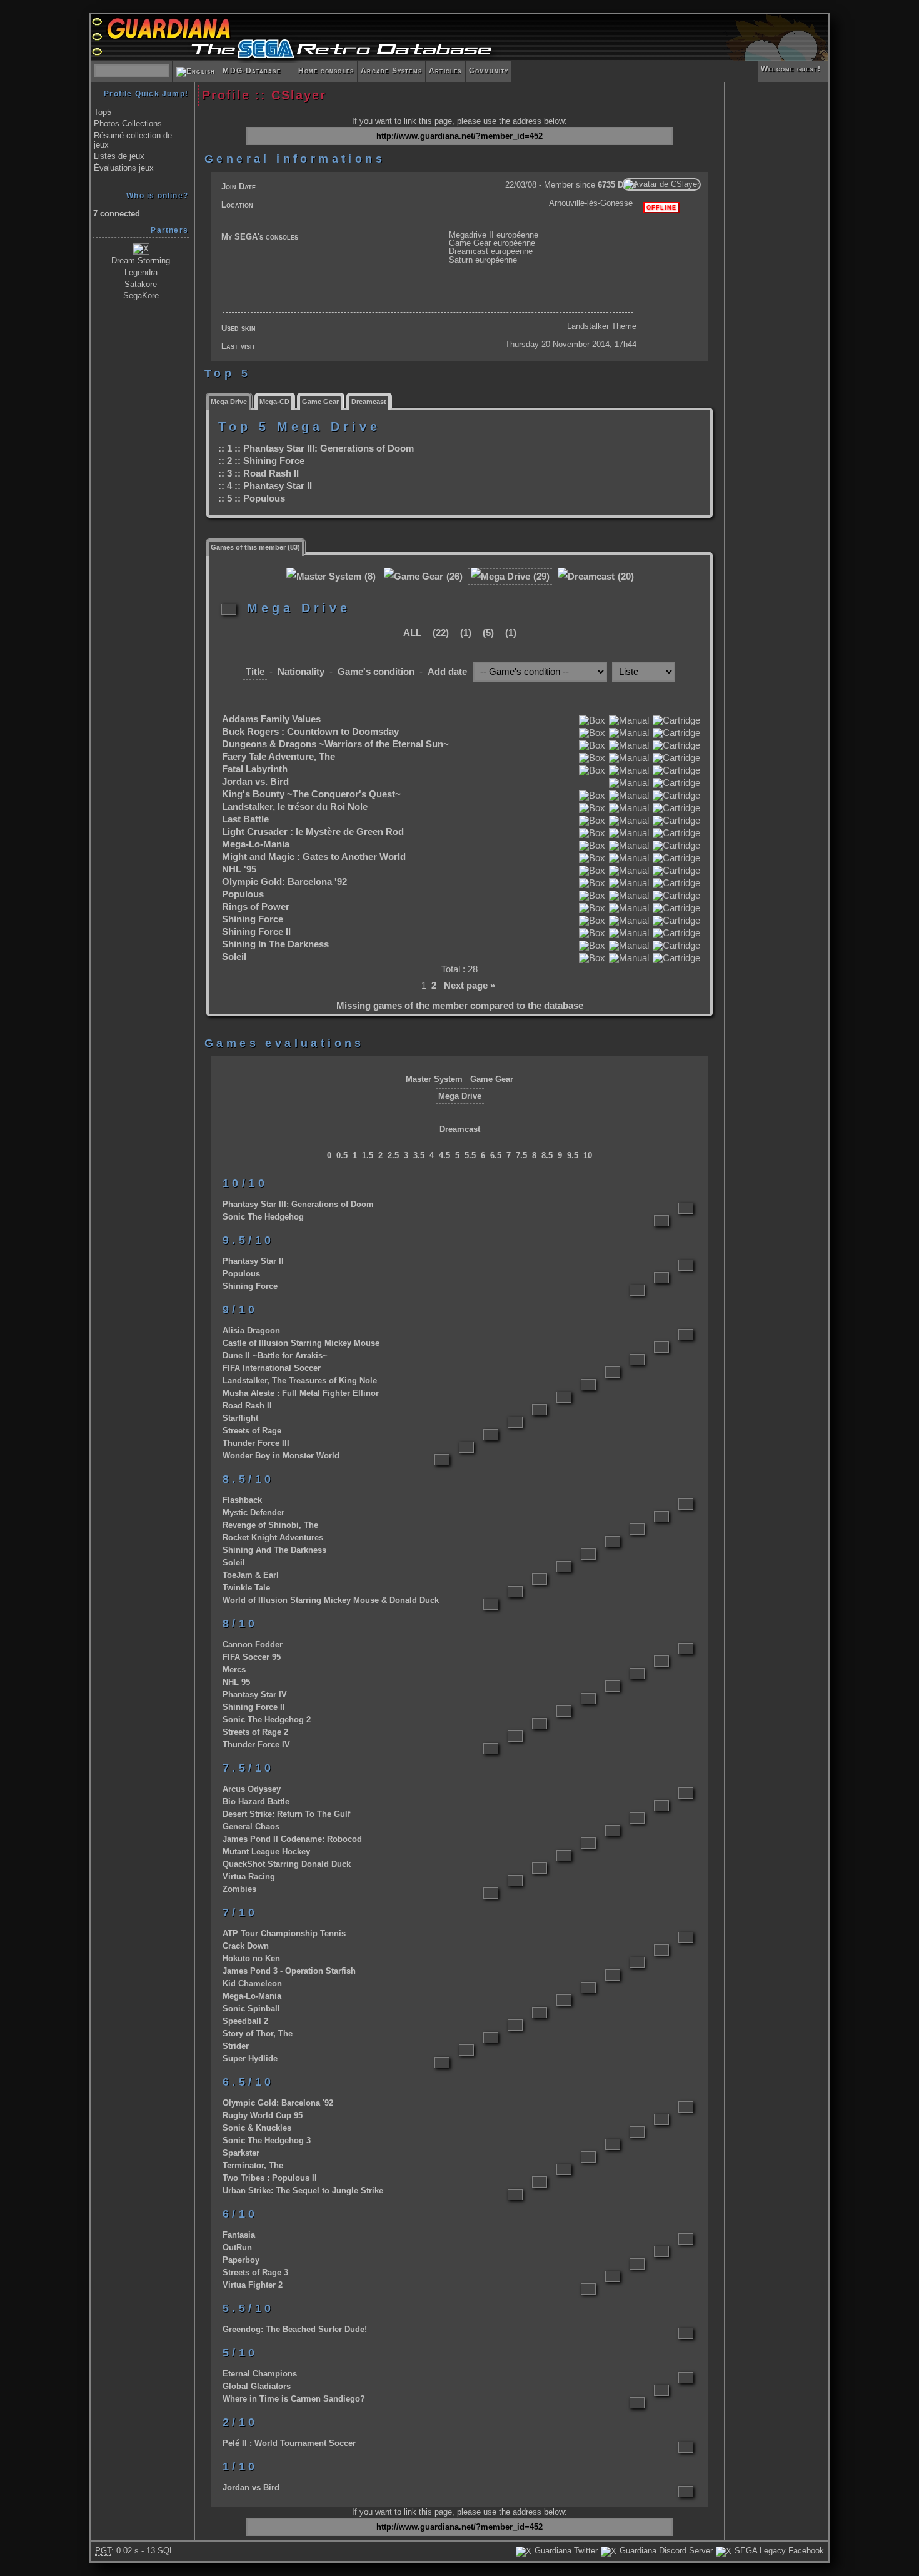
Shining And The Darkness (274, 1550)
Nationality (301, 672)
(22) (439, 633)
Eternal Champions (260, 2374)
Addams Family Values (271, 719)
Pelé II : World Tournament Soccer (289, 2443)
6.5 (496, 1155)
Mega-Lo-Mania (256, 844)
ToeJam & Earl (251, 1575)
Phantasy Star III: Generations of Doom (329, 448)
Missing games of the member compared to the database (460, 1006)
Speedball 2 (245, 2021)
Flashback (242, 1500)
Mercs (234, 1669)
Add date (447, 672)
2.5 (393, 1155)
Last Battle (245, 819)
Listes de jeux (119, 156)
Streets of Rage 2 (255, 1732)
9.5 (573, 1155)
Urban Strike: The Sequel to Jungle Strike (303, 2190)
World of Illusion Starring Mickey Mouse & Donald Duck (331, 1600)
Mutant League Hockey (266, 1851)
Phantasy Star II (278, 486)
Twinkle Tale (246, 1588)
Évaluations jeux (124, 168)
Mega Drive (229, 402)
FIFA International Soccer (272, 1368)
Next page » (470, 986)
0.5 (342, 1155)
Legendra (141, 272)
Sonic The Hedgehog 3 (267, 2140)
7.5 (521, 1155)
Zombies (239, 1889)
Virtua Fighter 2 (253, 2285)
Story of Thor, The (258, 2033)
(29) (540, 577)
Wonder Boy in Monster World (281, 1456)
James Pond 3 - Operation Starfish (289, 1971)
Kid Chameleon (252, 1983)
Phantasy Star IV (255, 1695)
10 (588, 1155)
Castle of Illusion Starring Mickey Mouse (301, 1343)
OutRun (237, 2247)
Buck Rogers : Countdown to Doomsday (310, 732)
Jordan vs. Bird (255, 782)
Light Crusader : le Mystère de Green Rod (313, 832)
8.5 (547, 1155)
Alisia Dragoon (251, 1331)
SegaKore (141, 295)
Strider (236, 2046)
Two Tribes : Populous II (270, 2178)
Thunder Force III (256, 1443)
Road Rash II (271, 473)
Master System (434, 1079)
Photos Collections (128, 124)
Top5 (103, 112)
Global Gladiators (257, 2386)
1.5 (368, 1155)
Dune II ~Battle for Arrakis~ (275, 1356)
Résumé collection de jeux (133, 140)
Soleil (234, 957)
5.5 (470, 1155)
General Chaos (251, 1826)
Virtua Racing (249, 1876)
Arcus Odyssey (252, 1789)
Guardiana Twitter (565, 2551)
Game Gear (320, 402)
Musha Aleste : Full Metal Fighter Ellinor (301, 1393)
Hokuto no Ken (251, 1958)
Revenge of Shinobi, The (270, 1525)
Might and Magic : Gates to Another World (314, 857)
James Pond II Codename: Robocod (292, 1839)
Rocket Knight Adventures (273, 1538)
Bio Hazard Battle (256, 1801)
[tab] (229, 401)
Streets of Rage (252, 1431)
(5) (487, 633)
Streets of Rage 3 (255, 2272)
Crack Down (246, 1946)
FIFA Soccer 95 (252, 1657)
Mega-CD (274, 402)
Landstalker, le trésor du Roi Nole (295, 807)
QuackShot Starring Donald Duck (287, 1864)
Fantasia (239, 2235)
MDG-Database (251, 71)
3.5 (419, 1155)
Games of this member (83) (255, 547)
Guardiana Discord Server (665, 2551)
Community (489, 71)
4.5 (444, 1155)
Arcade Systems (391, 71)
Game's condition (376, 672)
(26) (453, 577)
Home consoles (321, 71)
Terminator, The (253, 2165)
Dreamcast (369, 402)
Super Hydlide (250, 2058)
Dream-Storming (141, 260)
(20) (625, 577)
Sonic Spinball (251, 2008)
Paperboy (241, 2260)
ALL (412, 633)
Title (255, 672)
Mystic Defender (254, 1513)
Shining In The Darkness (275, 944)
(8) (369, 577)
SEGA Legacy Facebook (778, 2551)
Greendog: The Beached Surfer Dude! (295, 2329)
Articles (445, 71)
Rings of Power (256, 907)
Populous (264, 498)
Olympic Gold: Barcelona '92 (284, 882)
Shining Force (274, 461)
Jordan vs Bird (251, 2488)
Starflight (240, 1418)
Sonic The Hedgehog (263, 1217)
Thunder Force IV (256, 1745)
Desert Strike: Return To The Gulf (286, 1814)
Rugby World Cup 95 (263, 2115)
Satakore (141, 284)
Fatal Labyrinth (255, 769)
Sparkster (241, 2153)
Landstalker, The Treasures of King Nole (300, 1381)
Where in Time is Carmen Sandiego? (294, 2399)
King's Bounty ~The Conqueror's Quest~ (311, 794)
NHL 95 (236, 1682)
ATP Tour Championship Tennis (284, 1933)
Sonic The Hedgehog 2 (267, 1720)
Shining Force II (256, 932)
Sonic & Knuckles (257, 2128)
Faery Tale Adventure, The (279, 757)
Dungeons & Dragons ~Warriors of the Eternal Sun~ (335, 744)
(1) (465, 633)
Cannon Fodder (253, 1644)
